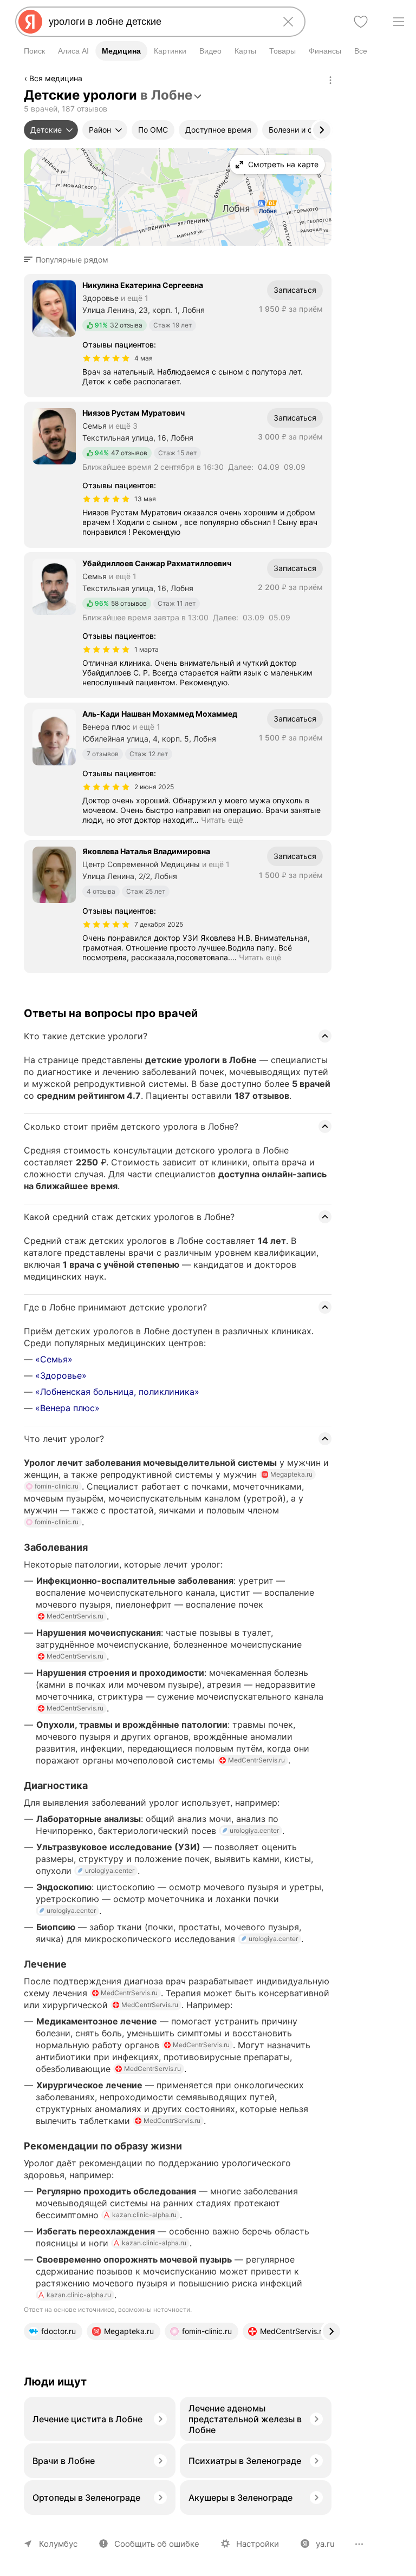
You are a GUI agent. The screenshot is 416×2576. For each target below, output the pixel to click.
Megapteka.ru (291, 1474)
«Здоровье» (61, 1375)
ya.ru (325, 2544)
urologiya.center (254, 1830)
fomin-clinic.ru (57, 1486)
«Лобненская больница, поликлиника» (117, 1392)
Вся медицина (56, 78)
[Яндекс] (30, 22)
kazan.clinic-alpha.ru (144, 2215)
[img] (106, 358)
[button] (69, 260)
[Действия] (330, 80)
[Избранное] (361, 22)
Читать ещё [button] (222, 820)
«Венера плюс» (67, 1408)
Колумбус (58, 2544)
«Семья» (54, 1359)
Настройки (258, 2544)
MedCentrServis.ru (75, 1616)
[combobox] (158, 22)
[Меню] (399, 22)
